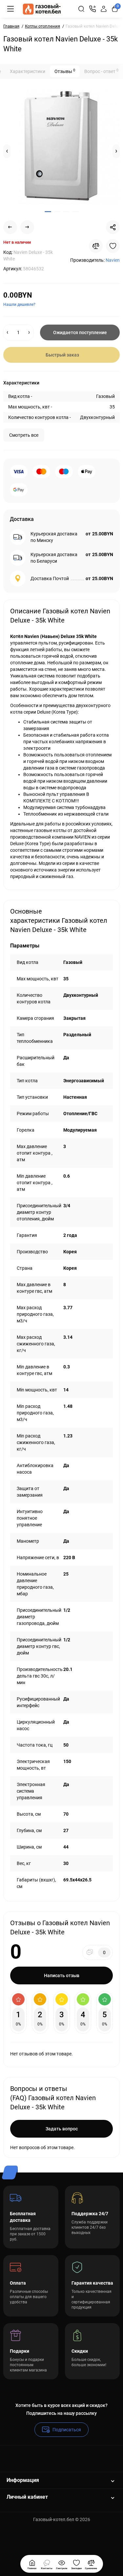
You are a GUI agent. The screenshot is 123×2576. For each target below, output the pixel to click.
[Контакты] (92, 9)
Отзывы (65, 71)
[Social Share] (113, 227)
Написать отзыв (62, 1975)
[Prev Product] (10, 227)
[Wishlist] (113, 246)
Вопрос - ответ (101, 71)
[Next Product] (27, 227)
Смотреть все (24, 435)
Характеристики (28, 71)
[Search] (81, 9)
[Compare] (96, 246)
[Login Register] (104, 9)
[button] (7, 151)
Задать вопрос (62, 2129)
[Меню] (10, 9)
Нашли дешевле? (19, 305)
